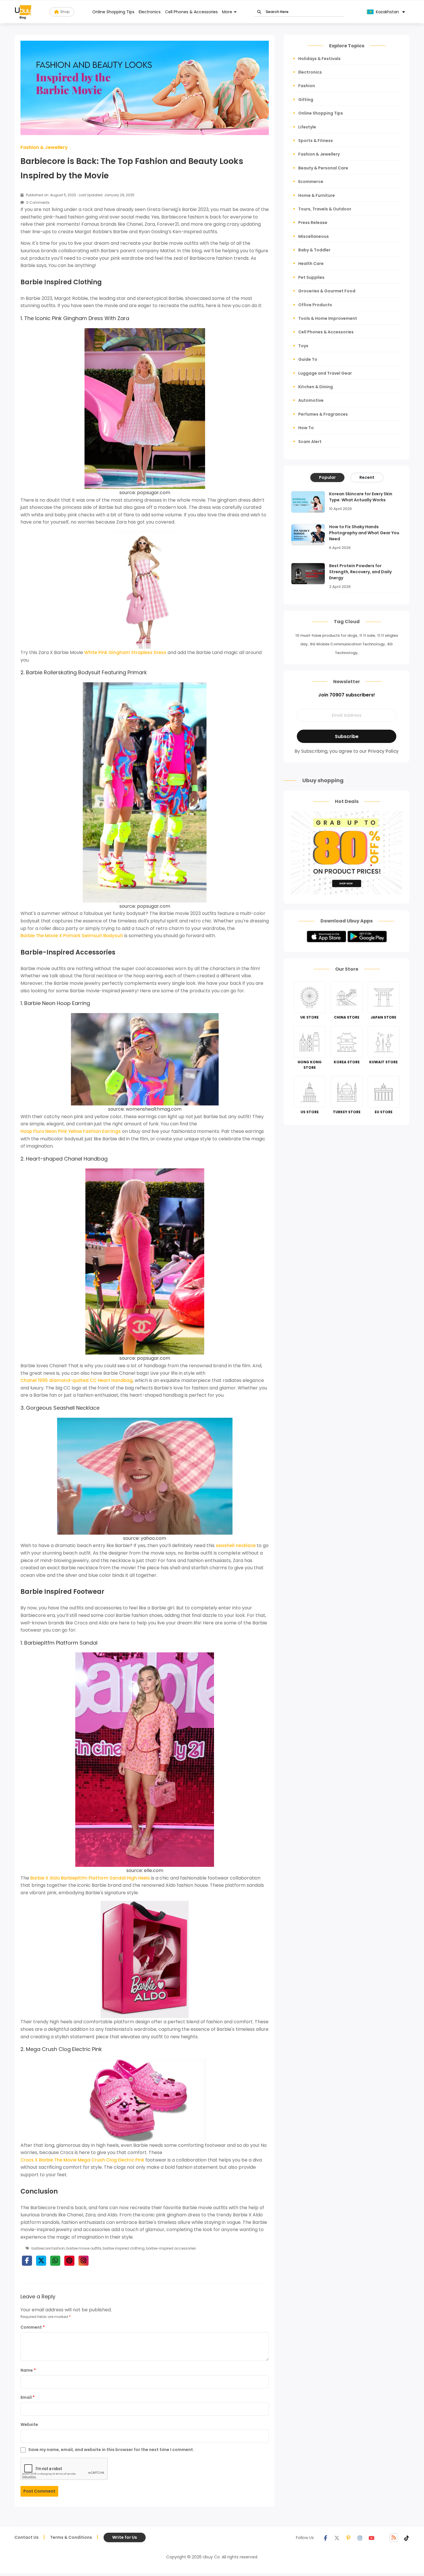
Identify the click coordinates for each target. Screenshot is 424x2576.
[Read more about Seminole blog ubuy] (23, 12)
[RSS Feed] (394, 2538)
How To (306, 428)
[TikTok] (407, 2538)
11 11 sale (367, 635)
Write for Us (125, 2537)
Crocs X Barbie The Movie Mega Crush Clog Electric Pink (82, 2160)
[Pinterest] (348, 2538)
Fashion (307, 86)
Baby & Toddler (314, 250)
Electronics (150, 12)
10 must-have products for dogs (326, 635)
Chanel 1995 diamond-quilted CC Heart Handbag (77, 1380)
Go (259, 12)
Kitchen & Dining (316, 387)
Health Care (311, 264)
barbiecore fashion (48, 2248)
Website (29, 2424)
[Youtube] (372, 2538)
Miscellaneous (314, 236)
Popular (327, 477)
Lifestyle (307, 127)
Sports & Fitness (316, 141)
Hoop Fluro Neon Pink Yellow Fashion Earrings (71, 1131)
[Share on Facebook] (27, 2261)
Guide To (308, 359)
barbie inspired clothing (124, 2248)
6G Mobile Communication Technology (348, 644)
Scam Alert (310, 442)
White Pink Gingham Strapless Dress (125, 652)
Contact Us (27, 2537)
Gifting (306, 100)
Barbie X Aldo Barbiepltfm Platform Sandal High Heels (90, 1878)
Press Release (313, 223)
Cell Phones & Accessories (191, 12)
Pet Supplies (311, 277)
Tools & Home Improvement (328, 318)
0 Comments (37, 202)
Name (28, 2370)
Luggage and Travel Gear (325, 373)
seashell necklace (236, 1545)
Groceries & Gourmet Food (327, 291)
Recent (367, 477)
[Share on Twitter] (41, 2261)
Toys (303, 346)
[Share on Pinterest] (69, 2261)
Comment (33, 2327)
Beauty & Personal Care (323, 168)
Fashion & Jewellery (44, 147)
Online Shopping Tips (113, 12)
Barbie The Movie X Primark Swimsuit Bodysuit (72, 936)
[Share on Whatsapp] (55, 2261)
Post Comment (39, 2491)
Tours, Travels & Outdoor (325, 209)
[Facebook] (325, 2538)
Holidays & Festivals (319, 59)
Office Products (315, 305)
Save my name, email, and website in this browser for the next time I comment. (111, 2450)
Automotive (311, 400)
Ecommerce (311, 182)
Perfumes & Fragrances (323, 414)
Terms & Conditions (71, 2537)
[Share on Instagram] (84, 2261)
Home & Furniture (317, 195)
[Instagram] (360, 2538)
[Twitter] (337, 2538)
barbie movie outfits (84, 2248)
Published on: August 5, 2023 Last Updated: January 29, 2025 (80, 195)
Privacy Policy (383, 751)
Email (28, 2397)
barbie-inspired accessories (171, 2248)
